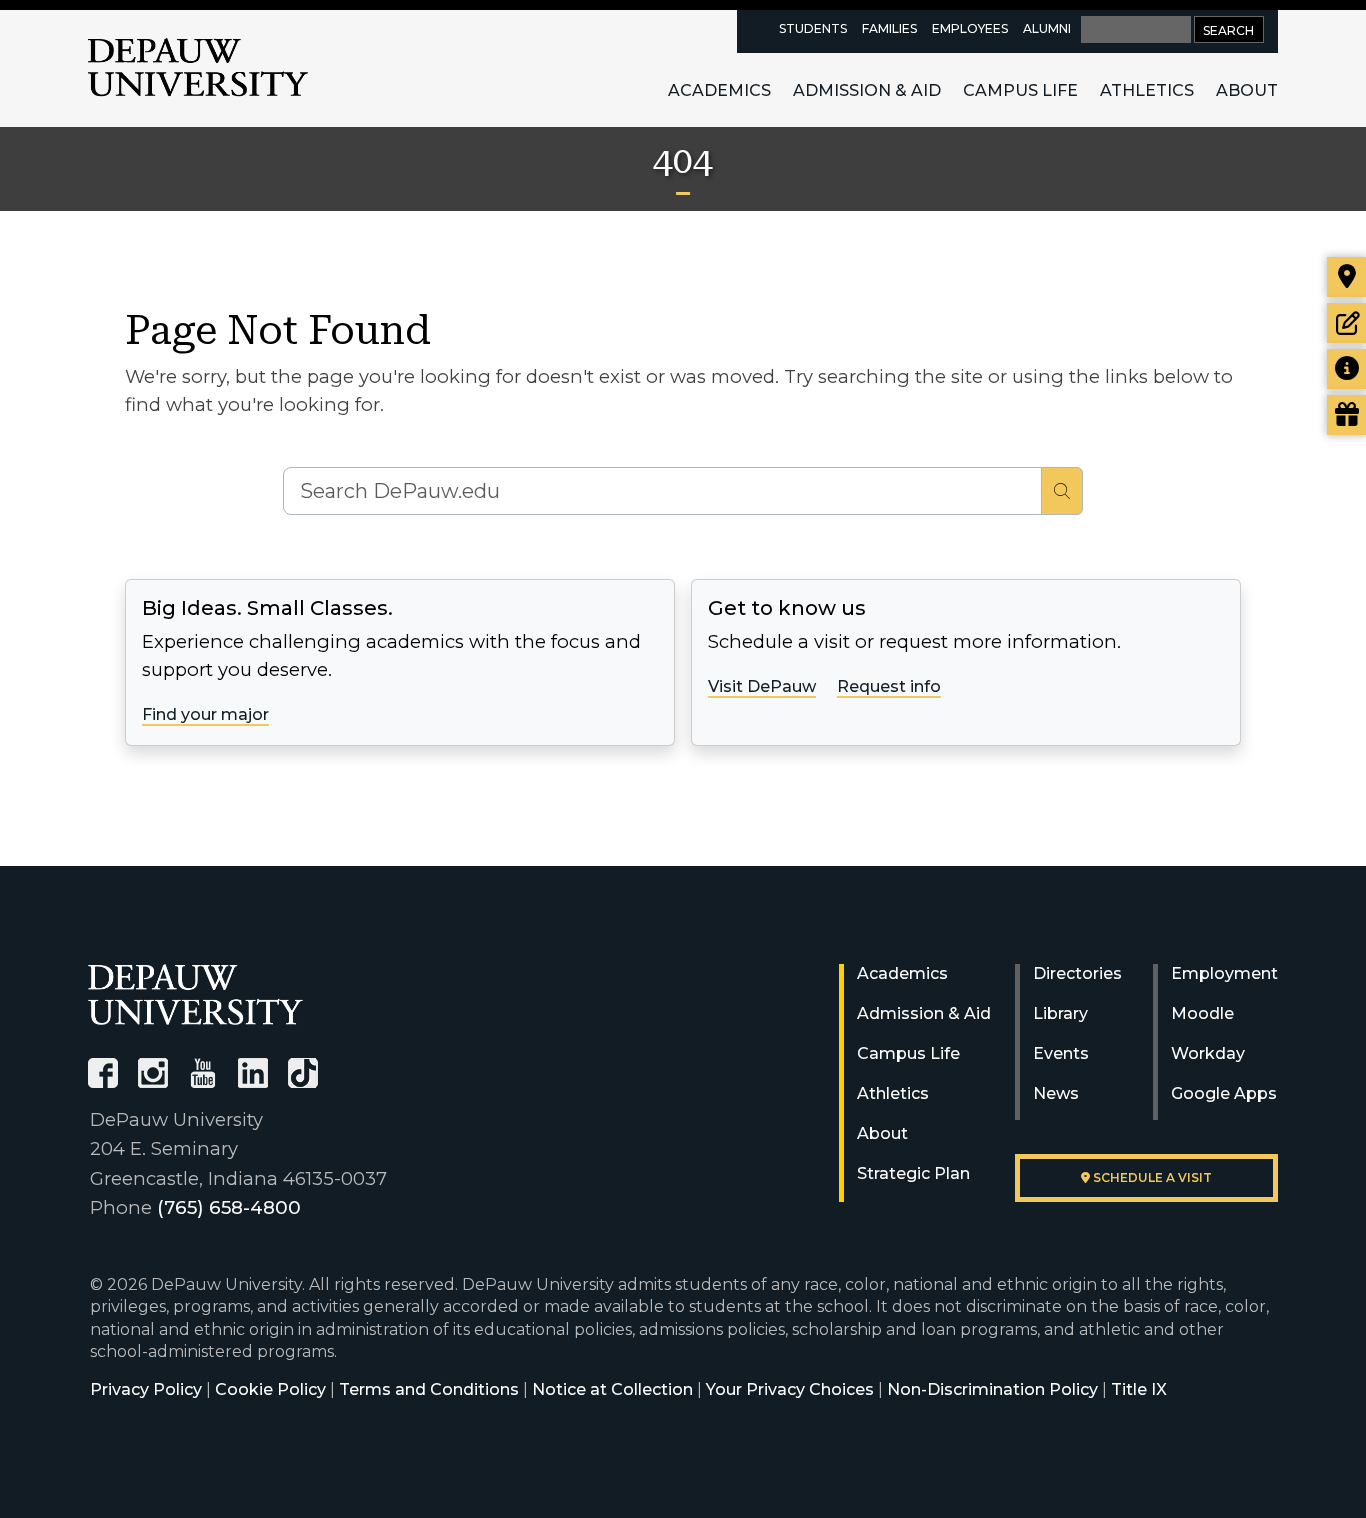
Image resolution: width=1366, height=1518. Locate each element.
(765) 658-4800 (229, 1207)
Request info (889, 686)
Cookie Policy (270, 1389)
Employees (970, 28)
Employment (1224, 973)
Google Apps (1224, 1093)
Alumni (1047, 28)
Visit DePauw (762, 686)
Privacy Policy (146, 1389)
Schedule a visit (1151, 1177)
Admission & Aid (867, 90)
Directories (1077, 973)
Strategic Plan (913, 1173)
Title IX (1139, 1389)
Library (1060, 1013)
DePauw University (198, 68)
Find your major (205, 714)
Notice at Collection (612, 1389)
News (1056, 1093)
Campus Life (1020, 90)
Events (1061, 1053)
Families (889, 28)
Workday (1208, 1053)
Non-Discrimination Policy (992, 1389)
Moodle (1202, 1013)
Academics (719, 90)
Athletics (1147, 90)
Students (813, 28)
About (1247, 90)
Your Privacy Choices (790, 1389)
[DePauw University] (195, 994)
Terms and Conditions (429, 1389)
